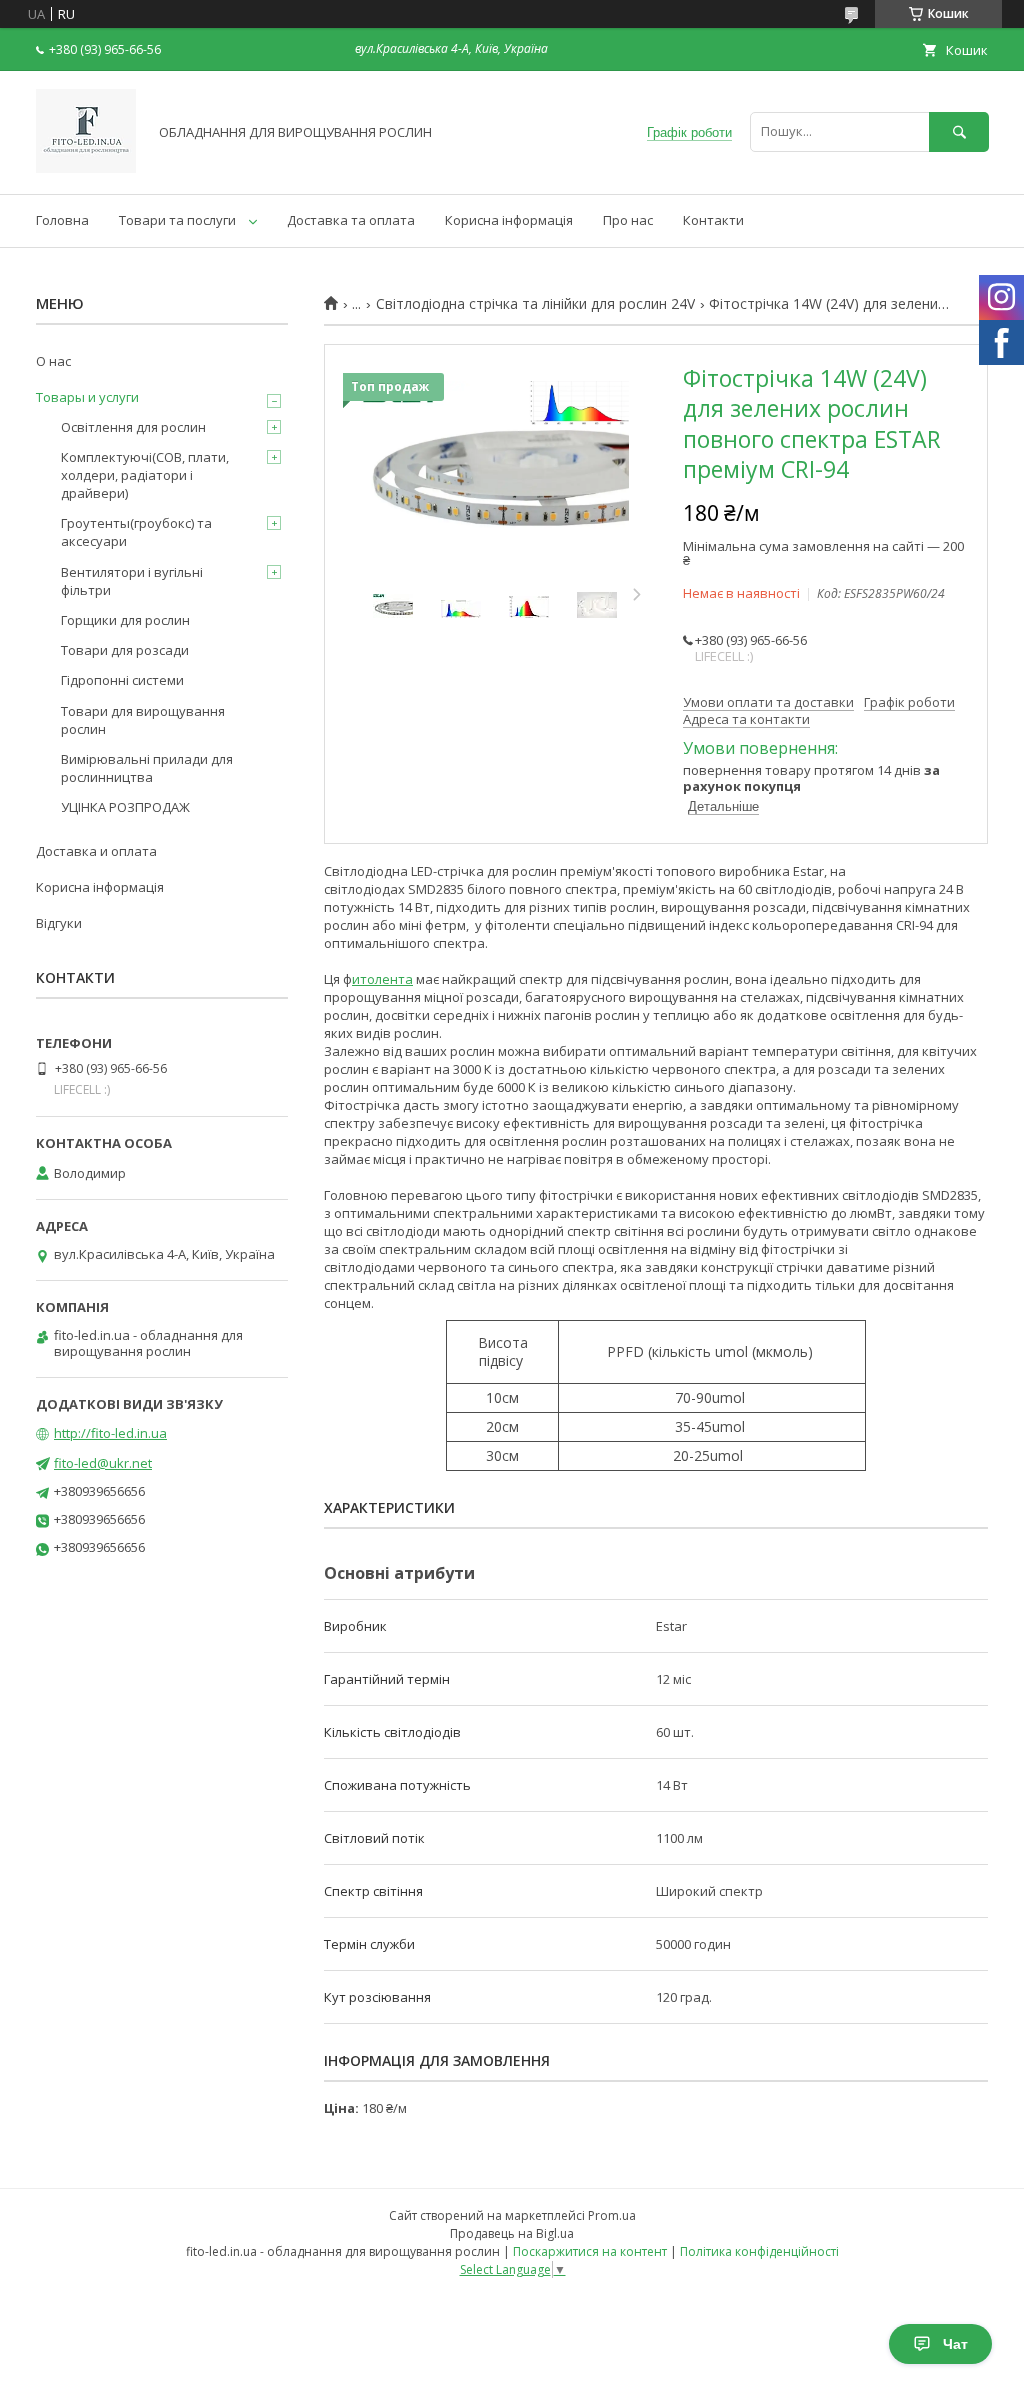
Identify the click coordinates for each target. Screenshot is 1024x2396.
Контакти (713, 220)
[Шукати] (959, 131)
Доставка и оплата (96, 851)
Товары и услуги (87, 397)
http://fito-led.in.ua (110, 1433)
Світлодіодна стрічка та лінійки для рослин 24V (535, 304)
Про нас (628, 220)
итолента (382, 979)
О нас (53, 361)
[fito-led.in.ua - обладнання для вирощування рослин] (86, 168)
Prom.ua (612, 2215)
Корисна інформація (509, 220)
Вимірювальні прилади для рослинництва (147, 768)
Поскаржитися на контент (590, 2251)
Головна (62, 220)
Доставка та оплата (351, 220)
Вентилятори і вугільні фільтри (132, 581)
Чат (955, 2344)
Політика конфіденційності (759, 2251)
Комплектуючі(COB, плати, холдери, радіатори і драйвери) (145, 475)
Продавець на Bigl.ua (512, 2233)
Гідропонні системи (122, 680)
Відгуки (59, 923)
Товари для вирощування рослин (143, 720)
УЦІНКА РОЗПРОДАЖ (125, 807)
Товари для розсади (125, 650)
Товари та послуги (177, 220)
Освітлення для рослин (133, 427)
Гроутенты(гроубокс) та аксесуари (136, 532)
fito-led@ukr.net (103, 1463)
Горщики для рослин (125, 620)
